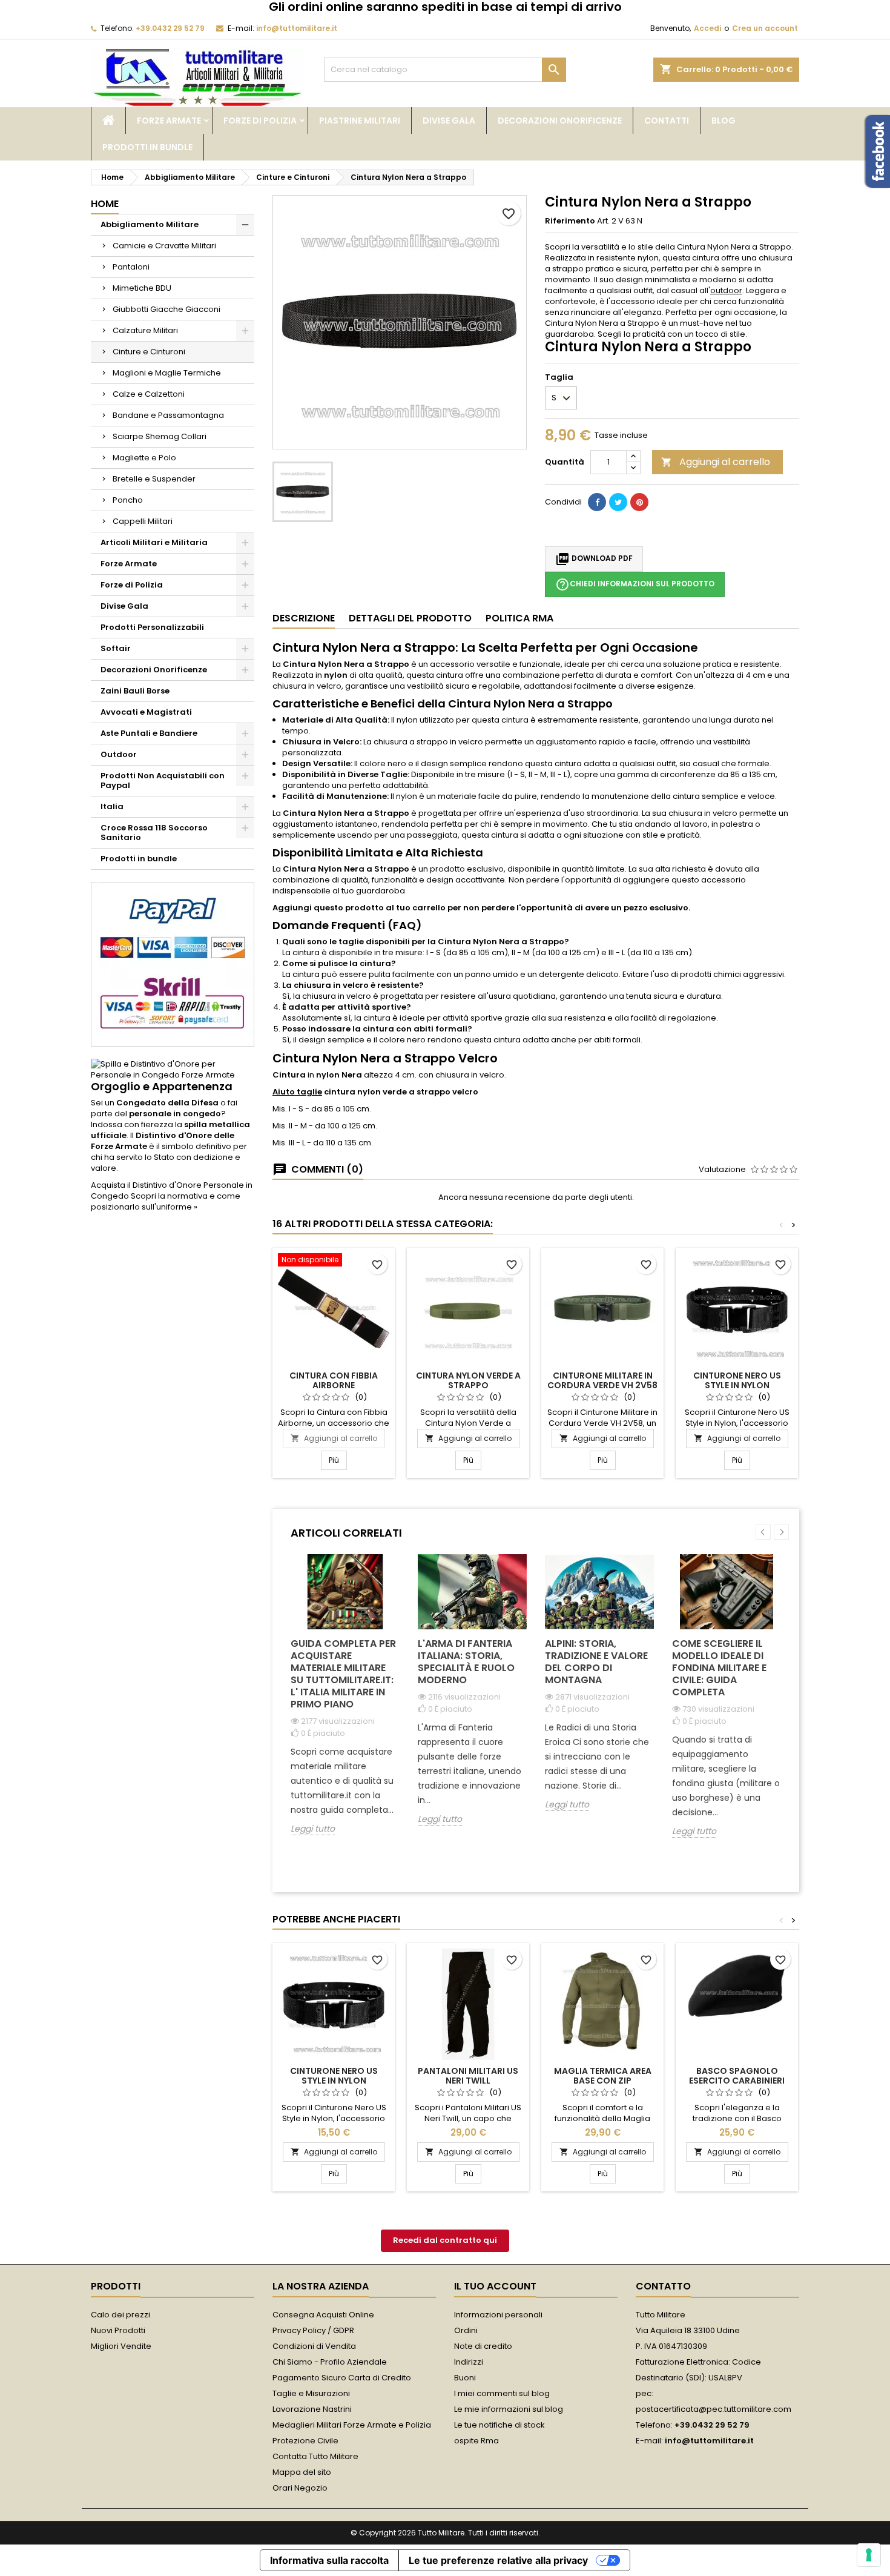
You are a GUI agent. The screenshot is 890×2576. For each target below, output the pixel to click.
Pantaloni (131, 267)
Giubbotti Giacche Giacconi (166, 309)
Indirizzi (469, 2362)
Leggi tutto (313, 1829)
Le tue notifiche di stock (499, 2425)
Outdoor (119, 754)
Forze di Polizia (260, 121)
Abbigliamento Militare (150, 224)
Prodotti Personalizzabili (152, 627)
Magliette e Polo (144, 458)
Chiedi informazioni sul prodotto (635, 584)
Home (105, 204)
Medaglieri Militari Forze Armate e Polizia (352, 2425)
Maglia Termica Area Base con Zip (603, 2076)
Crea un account (765, 28)
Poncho (128, 500)
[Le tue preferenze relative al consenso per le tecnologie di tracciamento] (869, 2555)
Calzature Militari (145, 330)
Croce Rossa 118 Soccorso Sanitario (154, 833)
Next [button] (781, 1532)
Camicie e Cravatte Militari (164, 246)
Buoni (465, 2378)
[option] (345, 1704)
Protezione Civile (305, 2441)
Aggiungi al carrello (716, 462)
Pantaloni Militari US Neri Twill (468, 2076)
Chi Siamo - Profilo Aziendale (330, 2362)
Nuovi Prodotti (118, 2330)
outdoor (726, 290)
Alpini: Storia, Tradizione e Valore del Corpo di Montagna (596, 1662)
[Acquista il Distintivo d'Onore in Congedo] (173, 1069)
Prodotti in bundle (147, 147)
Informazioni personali (498, 2315)
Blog (724, 121)
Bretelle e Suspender (154, 479)
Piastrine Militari (360, 121)
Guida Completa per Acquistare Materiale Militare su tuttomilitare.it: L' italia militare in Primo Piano (343, 1674)
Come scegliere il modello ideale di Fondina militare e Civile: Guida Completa (719, 1668)
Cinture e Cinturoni (149, 352)
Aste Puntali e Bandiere (149, 733)
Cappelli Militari (143, 521)
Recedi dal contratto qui (445, 2240)
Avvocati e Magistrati (146, 712)
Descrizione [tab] (304, 618)
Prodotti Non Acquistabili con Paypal (163, 780)
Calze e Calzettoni (149, 394)
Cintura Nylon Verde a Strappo (468, 1380)
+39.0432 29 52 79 (170, 28)
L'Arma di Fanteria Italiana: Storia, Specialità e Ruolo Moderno (466, 1662)
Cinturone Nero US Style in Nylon (737, 1380)
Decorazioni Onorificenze (560, 121)
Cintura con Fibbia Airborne (334, 1380)
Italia (112, 806)
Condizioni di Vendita (314, 2346)
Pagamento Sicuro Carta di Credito (342, 2378)
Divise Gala (449, 121)
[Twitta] (618, 502)
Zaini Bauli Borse (135, 691)
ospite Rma (476, 2441)
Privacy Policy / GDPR (313, 2330)
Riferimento (570, 221)
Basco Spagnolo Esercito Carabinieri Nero (737, 2081)
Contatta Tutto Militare (315, 2456)
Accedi (707, 28)
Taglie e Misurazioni (311, 2393)
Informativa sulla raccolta (329, 2560)
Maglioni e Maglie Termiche (167, 373)
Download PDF (594, 559)
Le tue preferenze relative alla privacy (498, 2560)
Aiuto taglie (297, 1092)
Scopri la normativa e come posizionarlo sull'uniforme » (166, 1201)
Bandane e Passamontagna (168, 415)
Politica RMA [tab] (519, 618)
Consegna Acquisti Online (323, 2315)
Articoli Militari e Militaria (154, 542)
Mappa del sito (302, 2472)
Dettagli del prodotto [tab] (410, 618)
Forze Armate (169, 121)
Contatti (667, 121)
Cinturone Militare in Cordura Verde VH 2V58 (602, 1380)
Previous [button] (763, 1532)
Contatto (663, 2286)
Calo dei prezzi (120, 2315)
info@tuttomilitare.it (297, 28)
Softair (116, 648)
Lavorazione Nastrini (312, 2409)
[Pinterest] (639, 502)
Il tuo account (495, 2286)
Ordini (466, 2330)
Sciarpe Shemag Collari (160, 436)
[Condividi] (597, 502)
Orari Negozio (300, 2488)
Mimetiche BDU (142, 288)
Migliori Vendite (121, 2346)
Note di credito (483, 2346)
